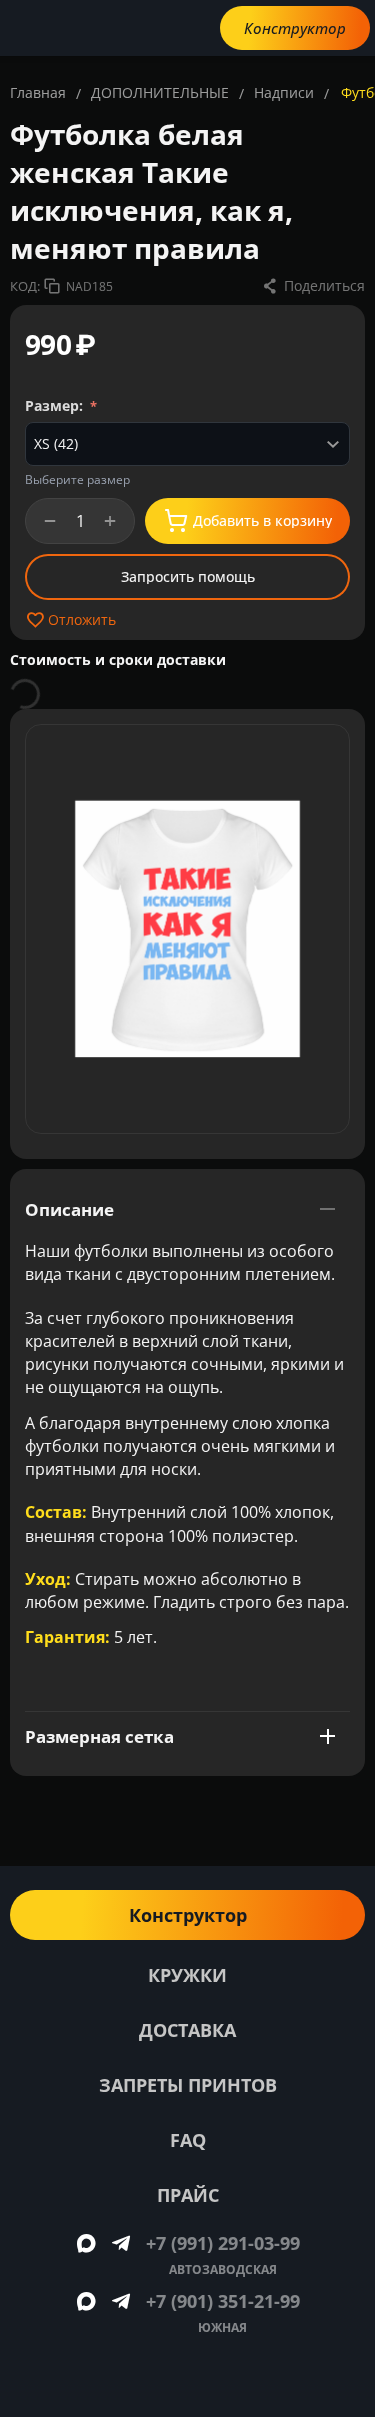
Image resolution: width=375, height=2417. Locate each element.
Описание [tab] (69, 1209)
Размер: (56, 405)
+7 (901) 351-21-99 (223, 2301)
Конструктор (295, 28)
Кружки (187, 1975)
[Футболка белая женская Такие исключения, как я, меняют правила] (187, 929)
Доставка (187, 2030)
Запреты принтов (188, 2085)
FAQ (188, 2140)
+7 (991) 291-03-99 (223, 2243)
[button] (313, 286)
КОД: (25, 286)
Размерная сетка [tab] (99, 1736)
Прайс (188, 2195)
